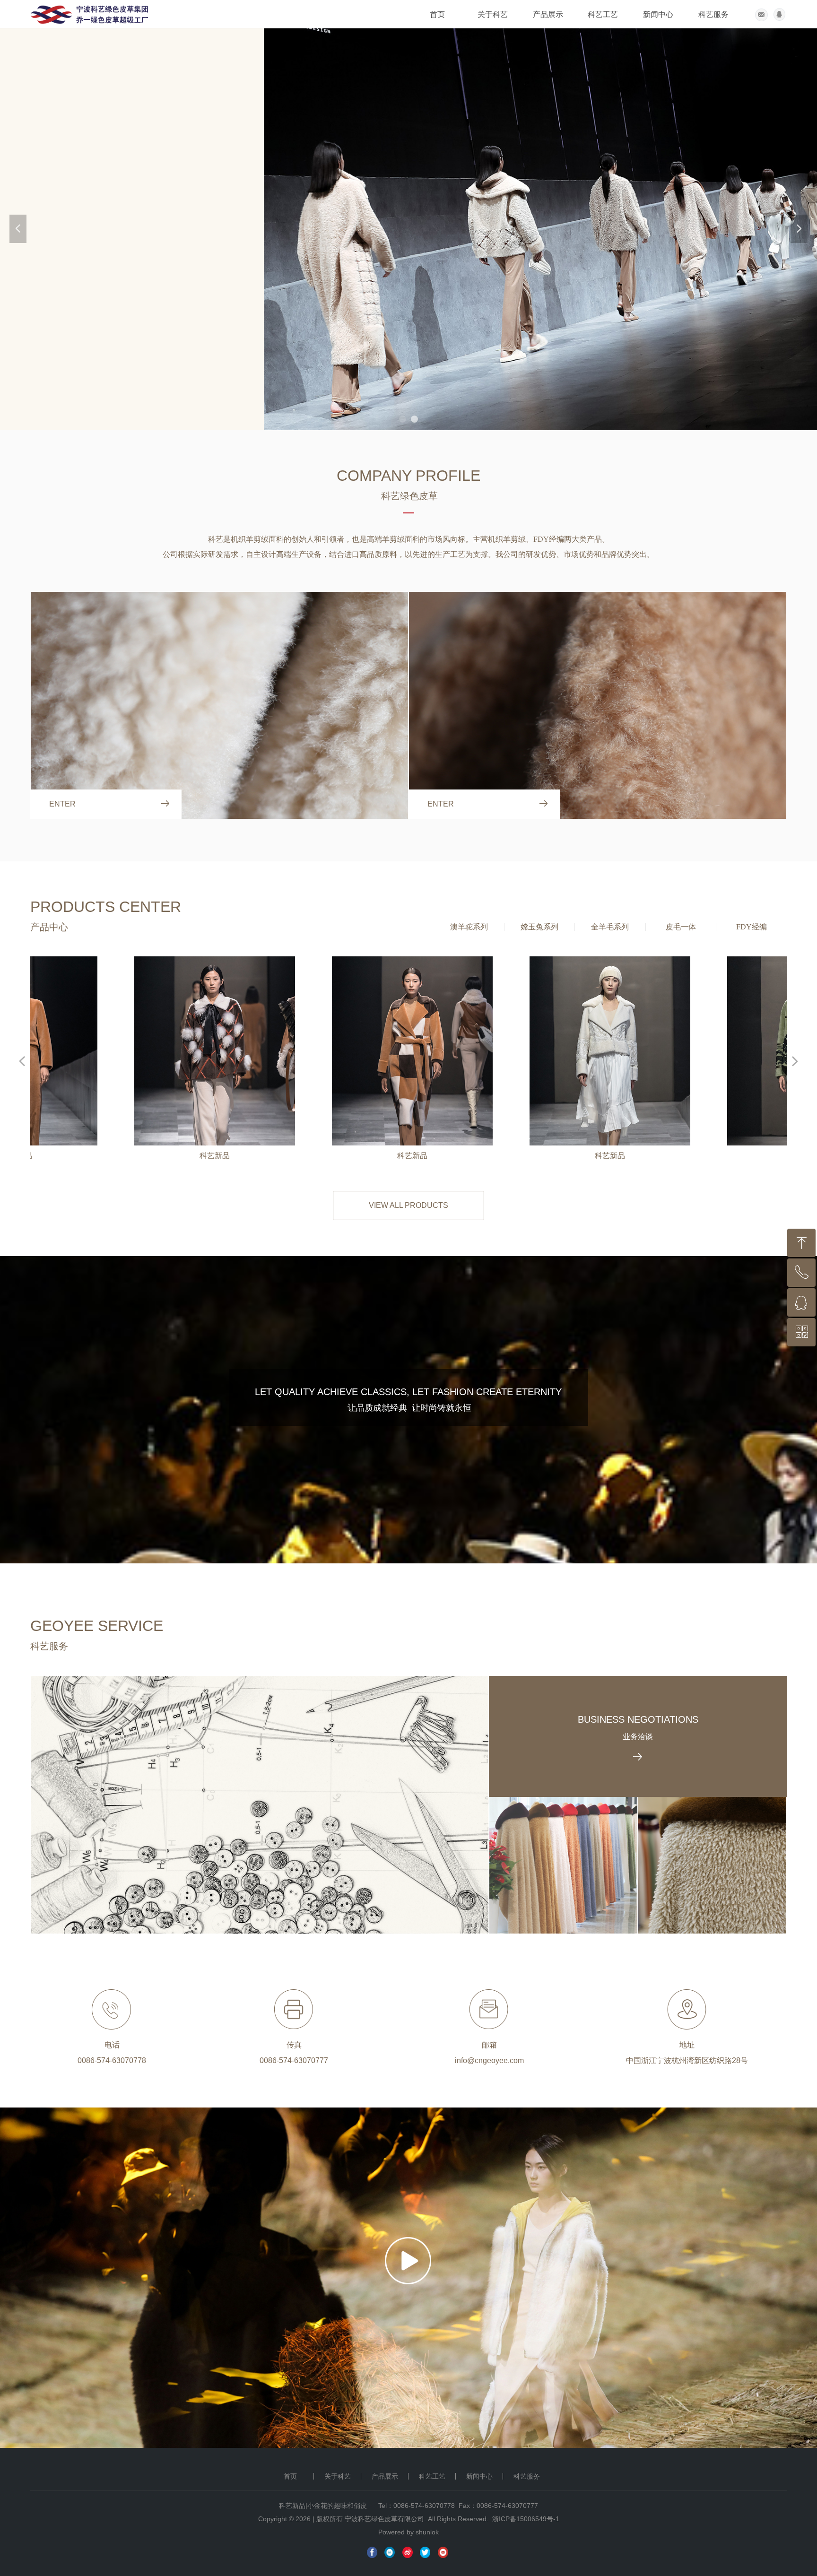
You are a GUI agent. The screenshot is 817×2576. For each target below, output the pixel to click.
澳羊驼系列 (469, 927)
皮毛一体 (681, 927)
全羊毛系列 (610, 927)
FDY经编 (752, 927)
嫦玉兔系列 (539, 927)
